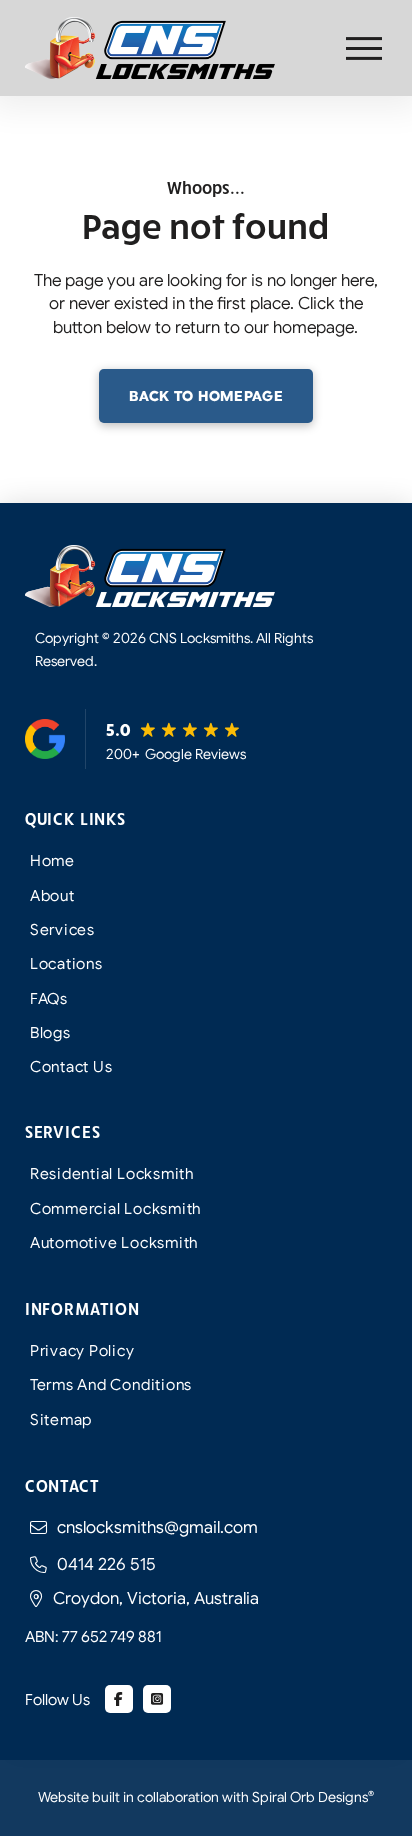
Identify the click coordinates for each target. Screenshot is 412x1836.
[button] (364, 48)
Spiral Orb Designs (313, 1797)
